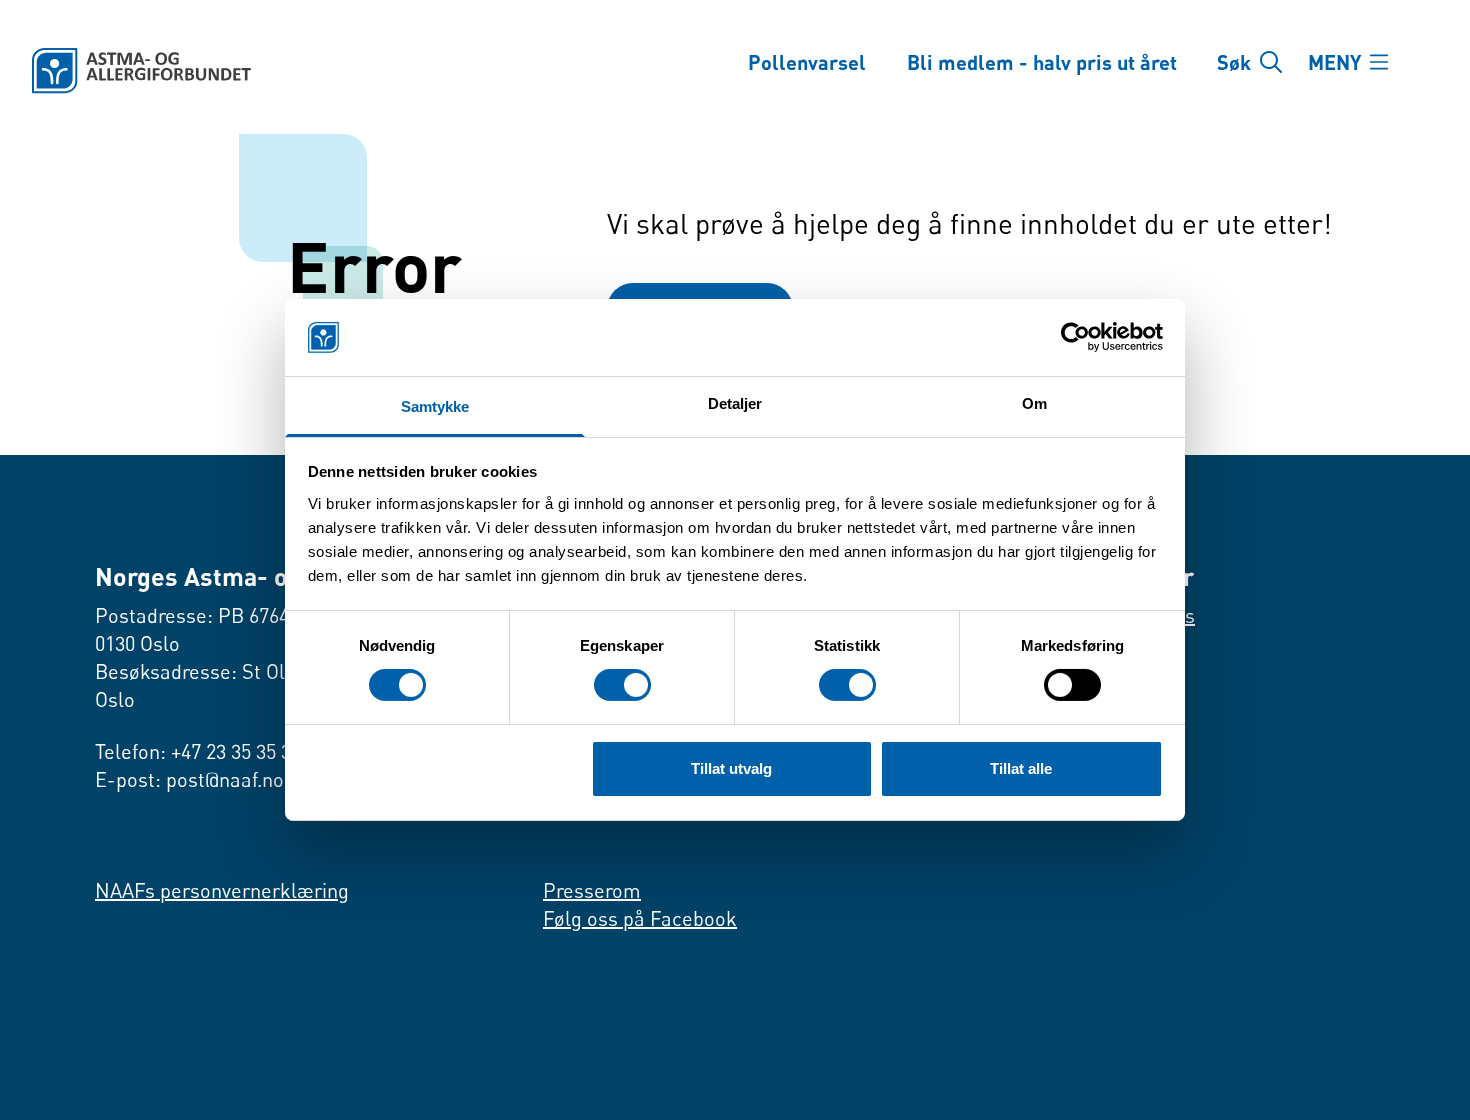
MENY (1334, 62)
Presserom (592, 890)
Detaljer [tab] (735, 403)
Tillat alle (1021, 768)
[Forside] (361, 71)
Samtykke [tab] (435, 406)
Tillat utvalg (731, 768)
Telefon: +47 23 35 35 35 (198, 751)
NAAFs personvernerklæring (222, 890)
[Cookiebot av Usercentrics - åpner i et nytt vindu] (1075, 337)
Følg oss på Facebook (640, 918)
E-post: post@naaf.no (189, 779)
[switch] (622, 685)
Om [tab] (1034, 403)
